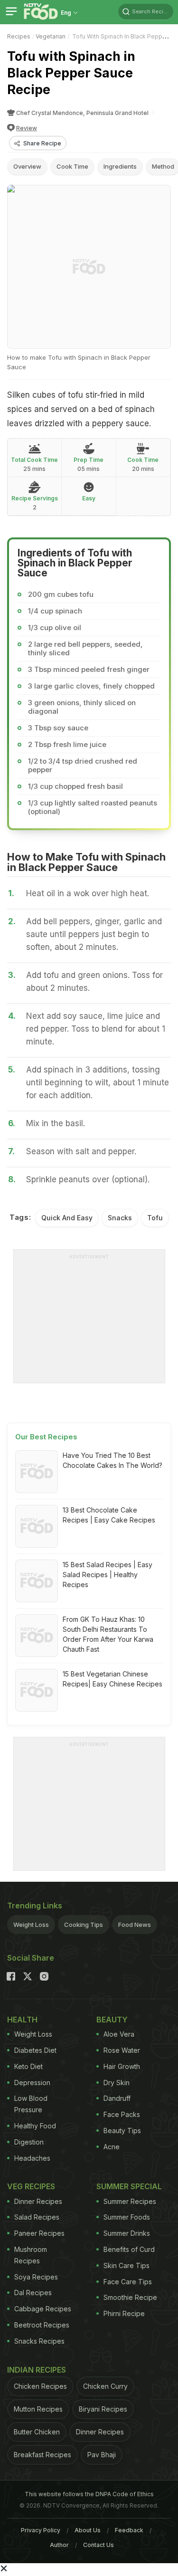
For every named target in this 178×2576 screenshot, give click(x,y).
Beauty (112, 2020)
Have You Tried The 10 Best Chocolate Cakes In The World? (112, 1460)
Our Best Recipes (46, 1437)
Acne (112, 2147)
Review (27, 128)
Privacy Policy (41, 2530)
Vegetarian (51, 36)
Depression (32, 2083)
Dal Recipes (33, 2293)
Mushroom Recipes (31, 2255)
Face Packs (122, 2114)
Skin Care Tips (126, 2265)
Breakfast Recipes (42, 2455)
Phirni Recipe (124, 2313)
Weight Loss (31, 1925)
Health (22, 2020)
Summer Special (129, 2186)
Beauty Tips (122, 2131)
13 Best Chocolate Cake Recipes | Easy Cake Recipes (109, 1515)
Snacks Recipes (39, 2341)
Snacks (120, 1218)
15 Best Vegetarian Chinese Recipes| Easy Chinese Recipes (112, 1679)
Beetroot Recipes (42, 2325)
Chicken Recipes (40, 2386)
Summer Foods (127, 2217)
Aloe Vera (119, 2034)
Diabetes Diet (35, 2050)
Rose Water (122, 2050)
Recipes (19, 36)
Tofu (155, 1218)
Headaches (32, 2158)
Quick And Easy (67, 1218)
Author (59, 2545)
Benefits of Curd (129, 2249)
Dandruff (117, 2098)
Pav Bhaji (102, 2455)
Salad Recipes (37, 2217)
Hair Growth (122, 2066)
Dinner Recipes (38, 2201)
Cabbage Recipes (43, 2309)
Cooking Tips (84, 1925)
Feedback (129, 2530)
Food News (135, 1925)
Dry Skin (117, 2083)
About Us (88, 2530)
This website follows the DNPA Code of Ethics (89, 2494)
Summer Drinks (127, 2233)
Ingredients (120, 166)
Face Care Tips (128, 2282)
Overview (27, 166)
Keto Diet (28, 2066)
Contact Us (98, 2545)
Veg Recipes (31, 2186)
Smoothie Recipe (130, 2297)
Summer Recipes (130, 2201)
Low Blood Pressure (31, 2104)
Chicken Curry (105, 2386)
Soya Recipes (36, 2277)
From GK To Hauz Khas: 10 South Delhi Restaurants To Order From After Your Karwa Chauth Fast (108, 1634)
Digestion (29, 2142)
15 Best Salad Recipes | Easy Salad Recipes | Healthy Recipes (108, 1575)
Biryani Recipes (103, 2409)
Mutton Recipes (38, 2409)
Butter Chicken (37, 2432)
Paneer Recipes (39, 2233)
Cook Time (72, 166)
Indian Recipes (37, 2370)
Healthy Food (35, 2126)
